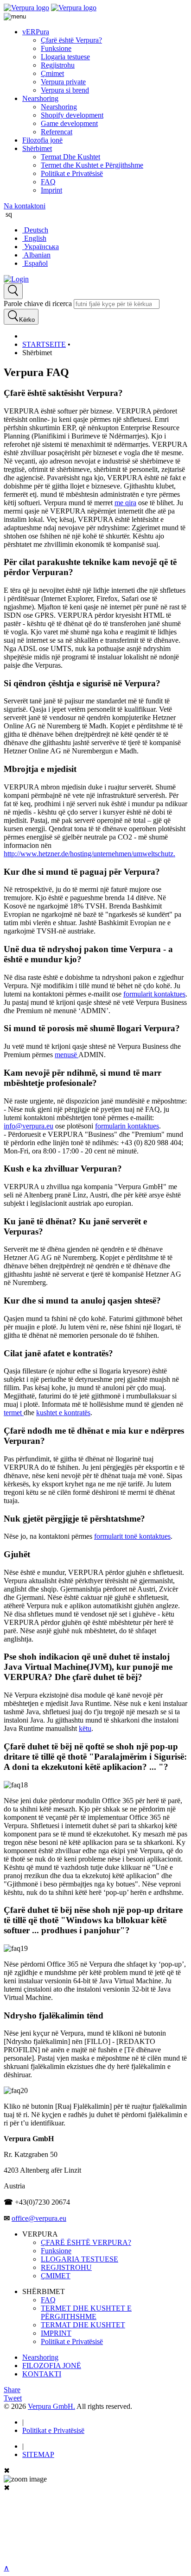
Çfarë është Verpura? (71, 40)
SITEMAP (38, 2454)
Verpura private (63, 82)
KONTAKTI (42, 2374)
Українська (41, 247)
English (34, 238)
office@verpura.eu (39, 2218)
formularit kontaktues (154, 994)
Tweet (13, 2398)
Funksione (56, 48)
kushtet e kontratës (63, 1413)
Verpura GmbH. (51, 2406)
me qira (125, 503)
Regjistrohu (58, 65)
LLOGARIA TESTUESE (80, 2259)
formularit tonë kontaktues (132, 1536)
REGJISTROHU (66, 2267)
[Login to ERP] (16, 279)
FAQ (48, 182)
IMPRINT (56, 2333)
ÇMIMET (56, 2276)
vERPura (36, 32)
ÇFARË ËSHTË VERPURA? (86, 2242)
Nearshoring (40, 98)
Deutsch (35, 230)
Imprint (51, 190)
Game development (69, 123)
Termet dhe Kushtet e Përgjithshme (92, 165)
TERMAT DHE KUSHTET (83, 2325)
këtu (85, 1728)
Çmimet (52, 73)
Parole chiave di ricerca (38, 304)
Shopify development (72, 115)
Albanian (36, 255)
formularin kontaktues (127, 1126)
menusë (67, 1055)
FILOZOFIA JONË (52, 2366)
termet (14, 1413)
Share (12, 2390)
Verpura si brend (65, 90)
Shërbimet (37, 148)
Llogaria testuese (65, 57)
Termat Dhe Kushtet (70, 157)
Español (35, 263)
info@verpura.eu (29, 1126)
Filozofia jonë (42, 140)
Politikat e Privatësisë (72, 173)
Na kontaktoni (25, 206)
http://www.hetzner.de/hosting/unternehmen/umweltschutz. (89, 854)
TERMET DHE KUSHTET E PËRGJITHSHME (86, 2312)
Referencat (57, 132)
